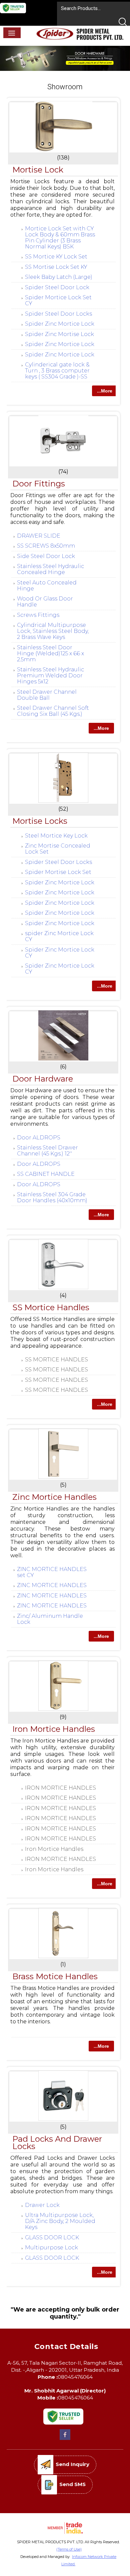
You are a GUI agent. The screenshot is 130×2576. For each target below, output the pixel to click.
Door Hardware (43, 1079)
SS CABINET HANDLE (46, 1174)
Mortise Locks (40, 821)
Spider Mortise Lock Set (58, 872)
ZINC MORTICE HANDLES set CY (52, 1572)
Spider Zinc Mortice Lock (60, 324)
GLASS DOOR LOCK (52, 2237)
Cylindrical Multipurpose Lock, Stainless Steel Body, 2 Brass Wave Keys (53, 631)
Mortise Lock (38, 170)
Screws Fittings (38, 615)
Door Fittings (39, 484)
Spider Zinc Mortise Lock (59, 334)
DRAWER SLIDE (39, 536)
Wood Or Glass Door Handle (45, 602)
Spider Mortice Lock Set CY (58, 300)
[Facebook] (65, 2439)
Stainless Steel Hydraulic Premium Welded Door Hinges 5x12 (50, 676)
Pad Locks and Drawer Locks (57, 2143)
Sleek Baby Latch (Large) (59, 277)
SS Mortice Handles (51, 1307)
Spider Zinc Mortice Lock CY (60, 953)
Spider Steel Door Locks (58, 314)
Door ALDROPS (39, 1138)
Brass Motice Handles (55, 1976)
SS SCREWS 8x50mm (46, 546)
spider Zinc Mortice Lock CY (59, 936)
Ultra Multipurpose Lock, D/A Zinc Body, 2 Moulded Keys (60, 2221)
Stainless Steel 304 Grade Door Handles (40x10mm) (52, 1197)
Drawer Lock (42, 2205)
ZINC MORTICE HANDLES (52, 1585)
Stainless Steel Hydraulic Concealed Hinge (50, 569)
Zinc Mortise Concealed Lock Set (58, 849)
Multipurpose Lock (51, 2248)
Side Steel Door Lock (46, 556)
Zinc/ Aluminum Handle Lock (50, 1619)
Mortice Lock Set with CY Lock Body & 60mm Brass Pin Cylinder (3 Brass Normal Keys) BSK (60, 238)
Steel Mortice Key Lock (56, 836)
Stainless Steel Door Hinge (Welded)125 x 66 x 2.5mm (50, 653)
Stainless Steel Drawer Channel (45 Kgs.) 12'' (47, 1151)
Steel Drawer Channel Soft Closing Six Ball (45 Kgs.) (53, 711)
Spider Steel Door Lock (57, 287)
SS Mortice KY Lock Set (56, 257)
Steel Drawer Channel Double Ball (47, 695)
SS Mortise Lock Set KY (56, 267)
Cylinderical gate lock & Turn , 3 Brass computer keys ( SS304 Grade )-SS (57, 371)
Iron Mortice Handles (54, 1729)
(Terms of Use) (69, 2549)
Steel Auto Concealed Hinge (47, 586)
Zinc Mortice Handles (54, 1497)
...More (105, 391)
